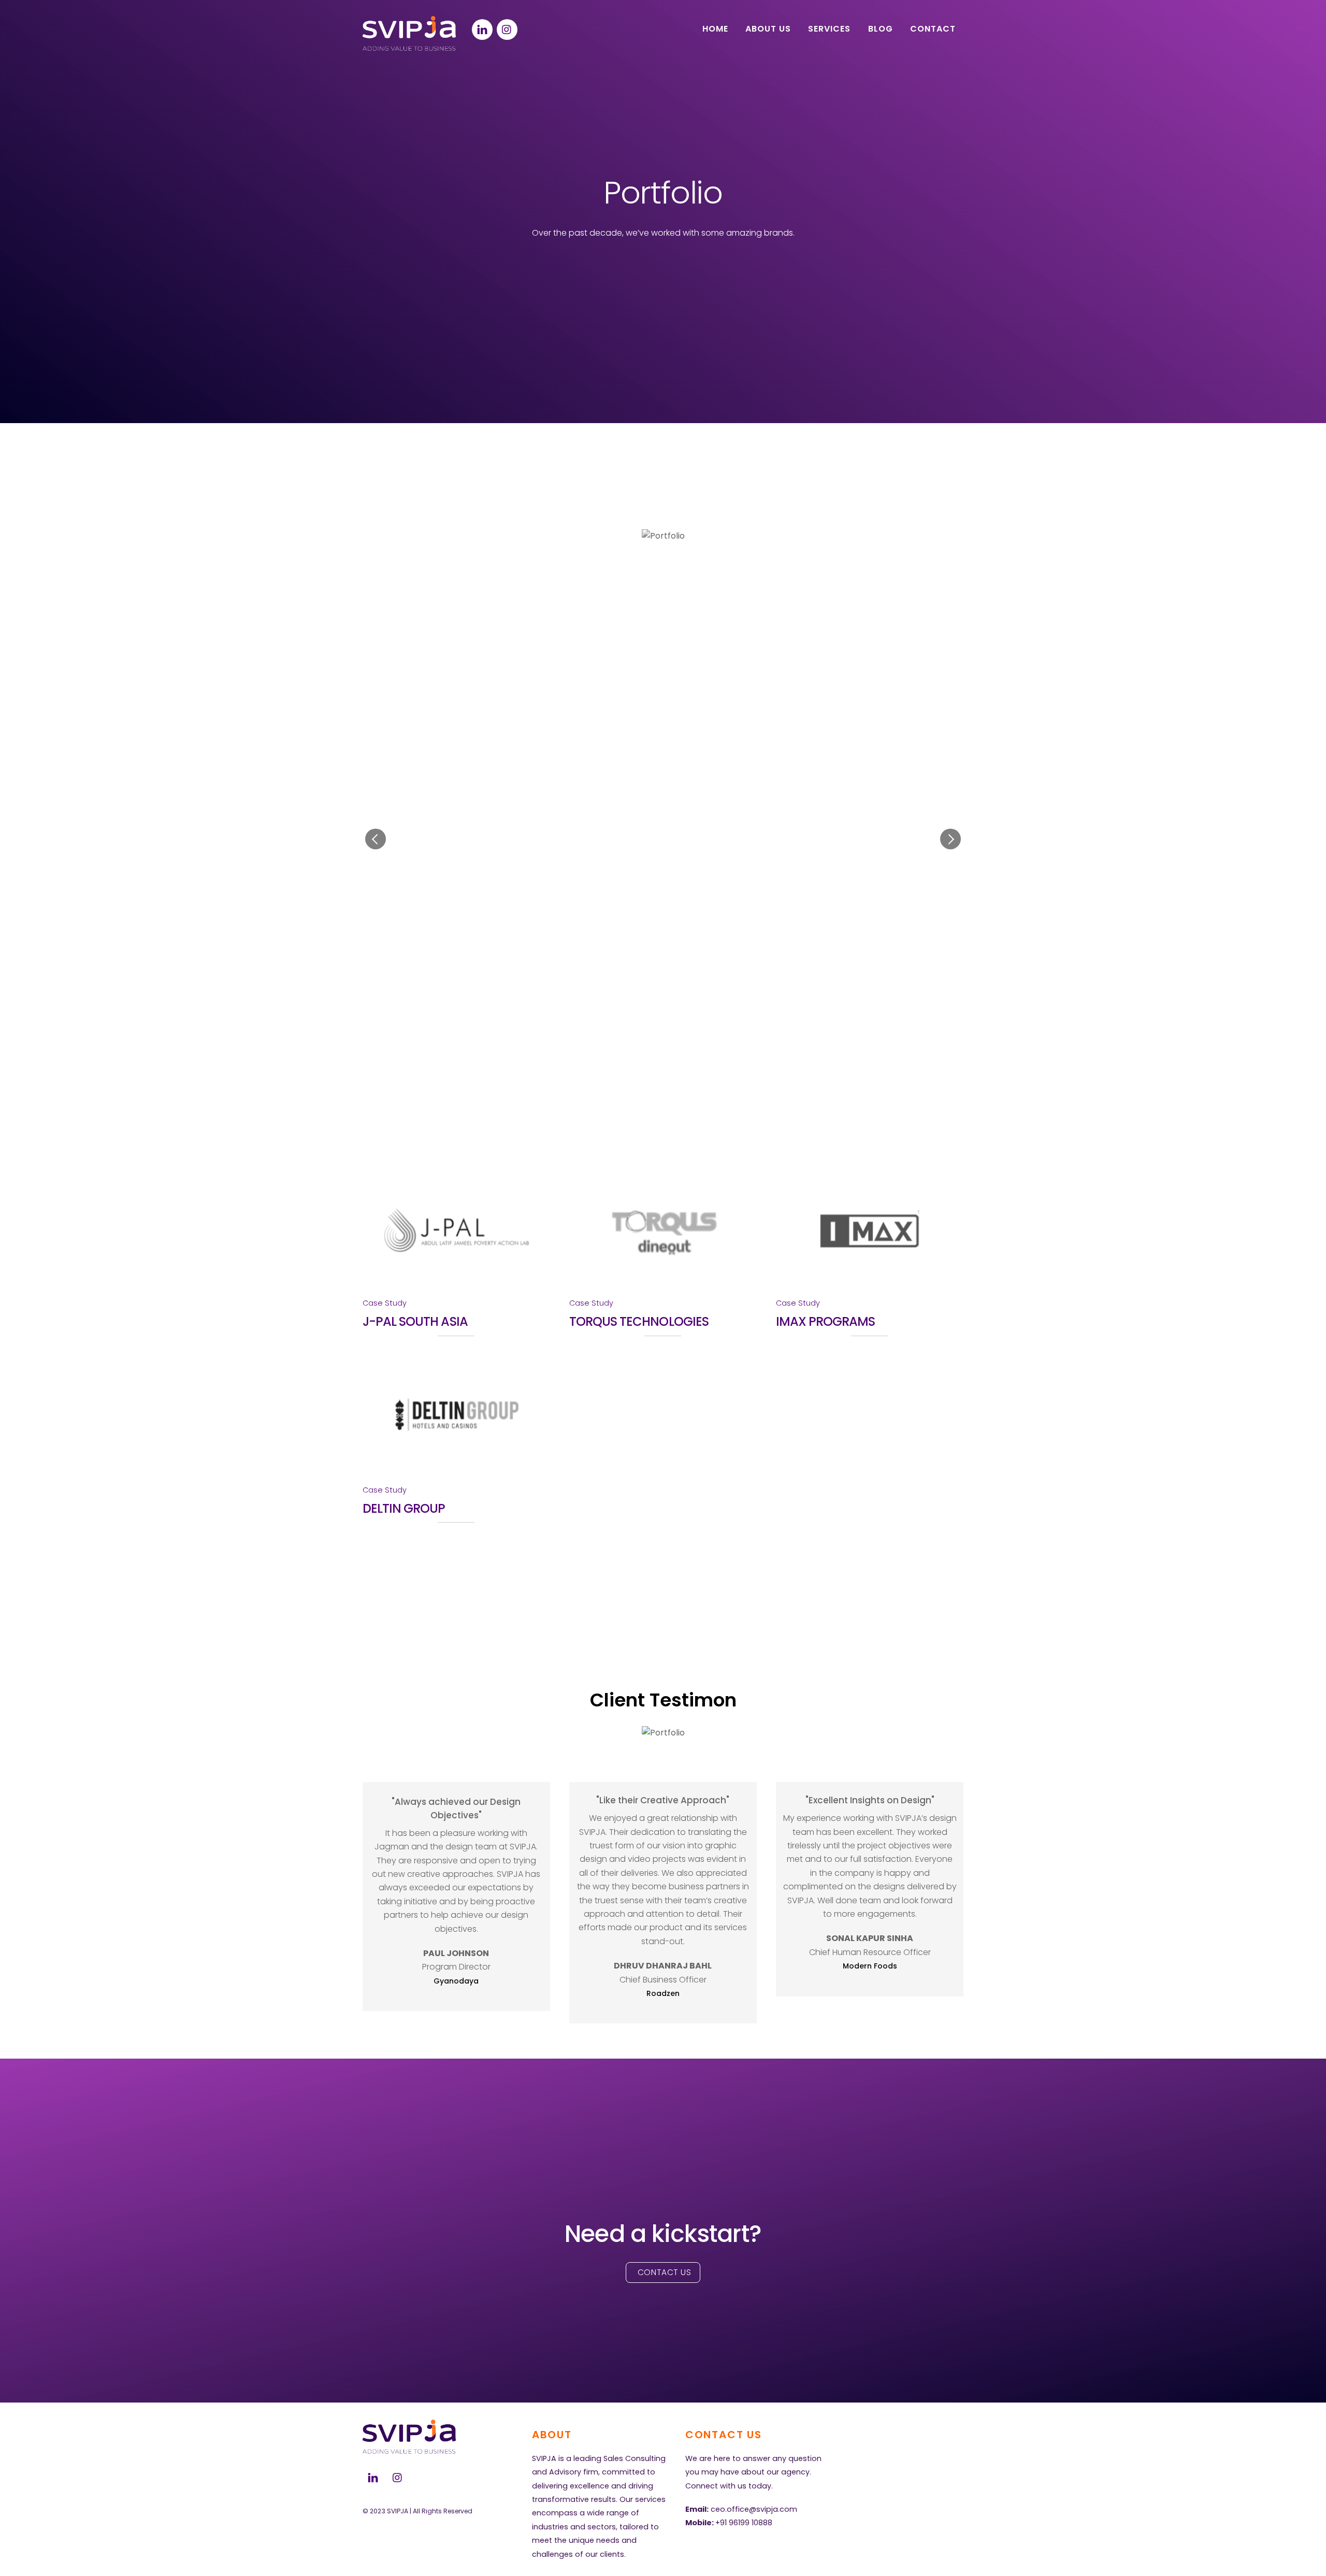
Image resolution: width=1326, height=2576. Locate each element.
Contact (933, 29)
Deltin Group (404, 1508)
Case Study (385, 1303)
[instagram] (507, 29)
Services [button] (829, 29)
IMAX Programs (826, 1321)
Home (715, 29)
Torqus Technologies (639, 1321)
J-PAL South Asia (415, 1321)
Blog (881, 29)
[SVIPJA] (409, 47)
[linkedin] (482, 29)
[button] (376, 839)
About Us (768, 29)
